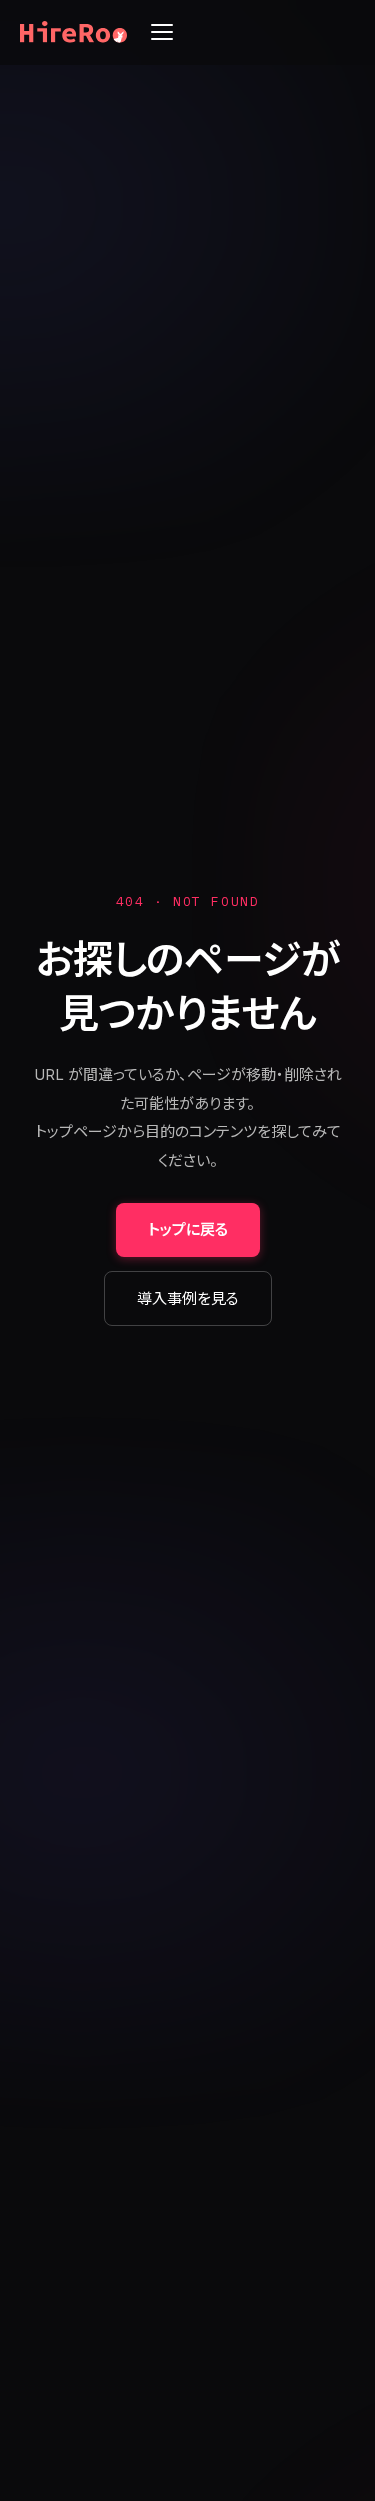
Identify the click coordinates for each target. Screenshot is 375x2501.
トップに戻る (188, 1229)
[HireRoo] (73, 32)
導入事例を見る (188, 1298)
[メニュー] (162, 32)
